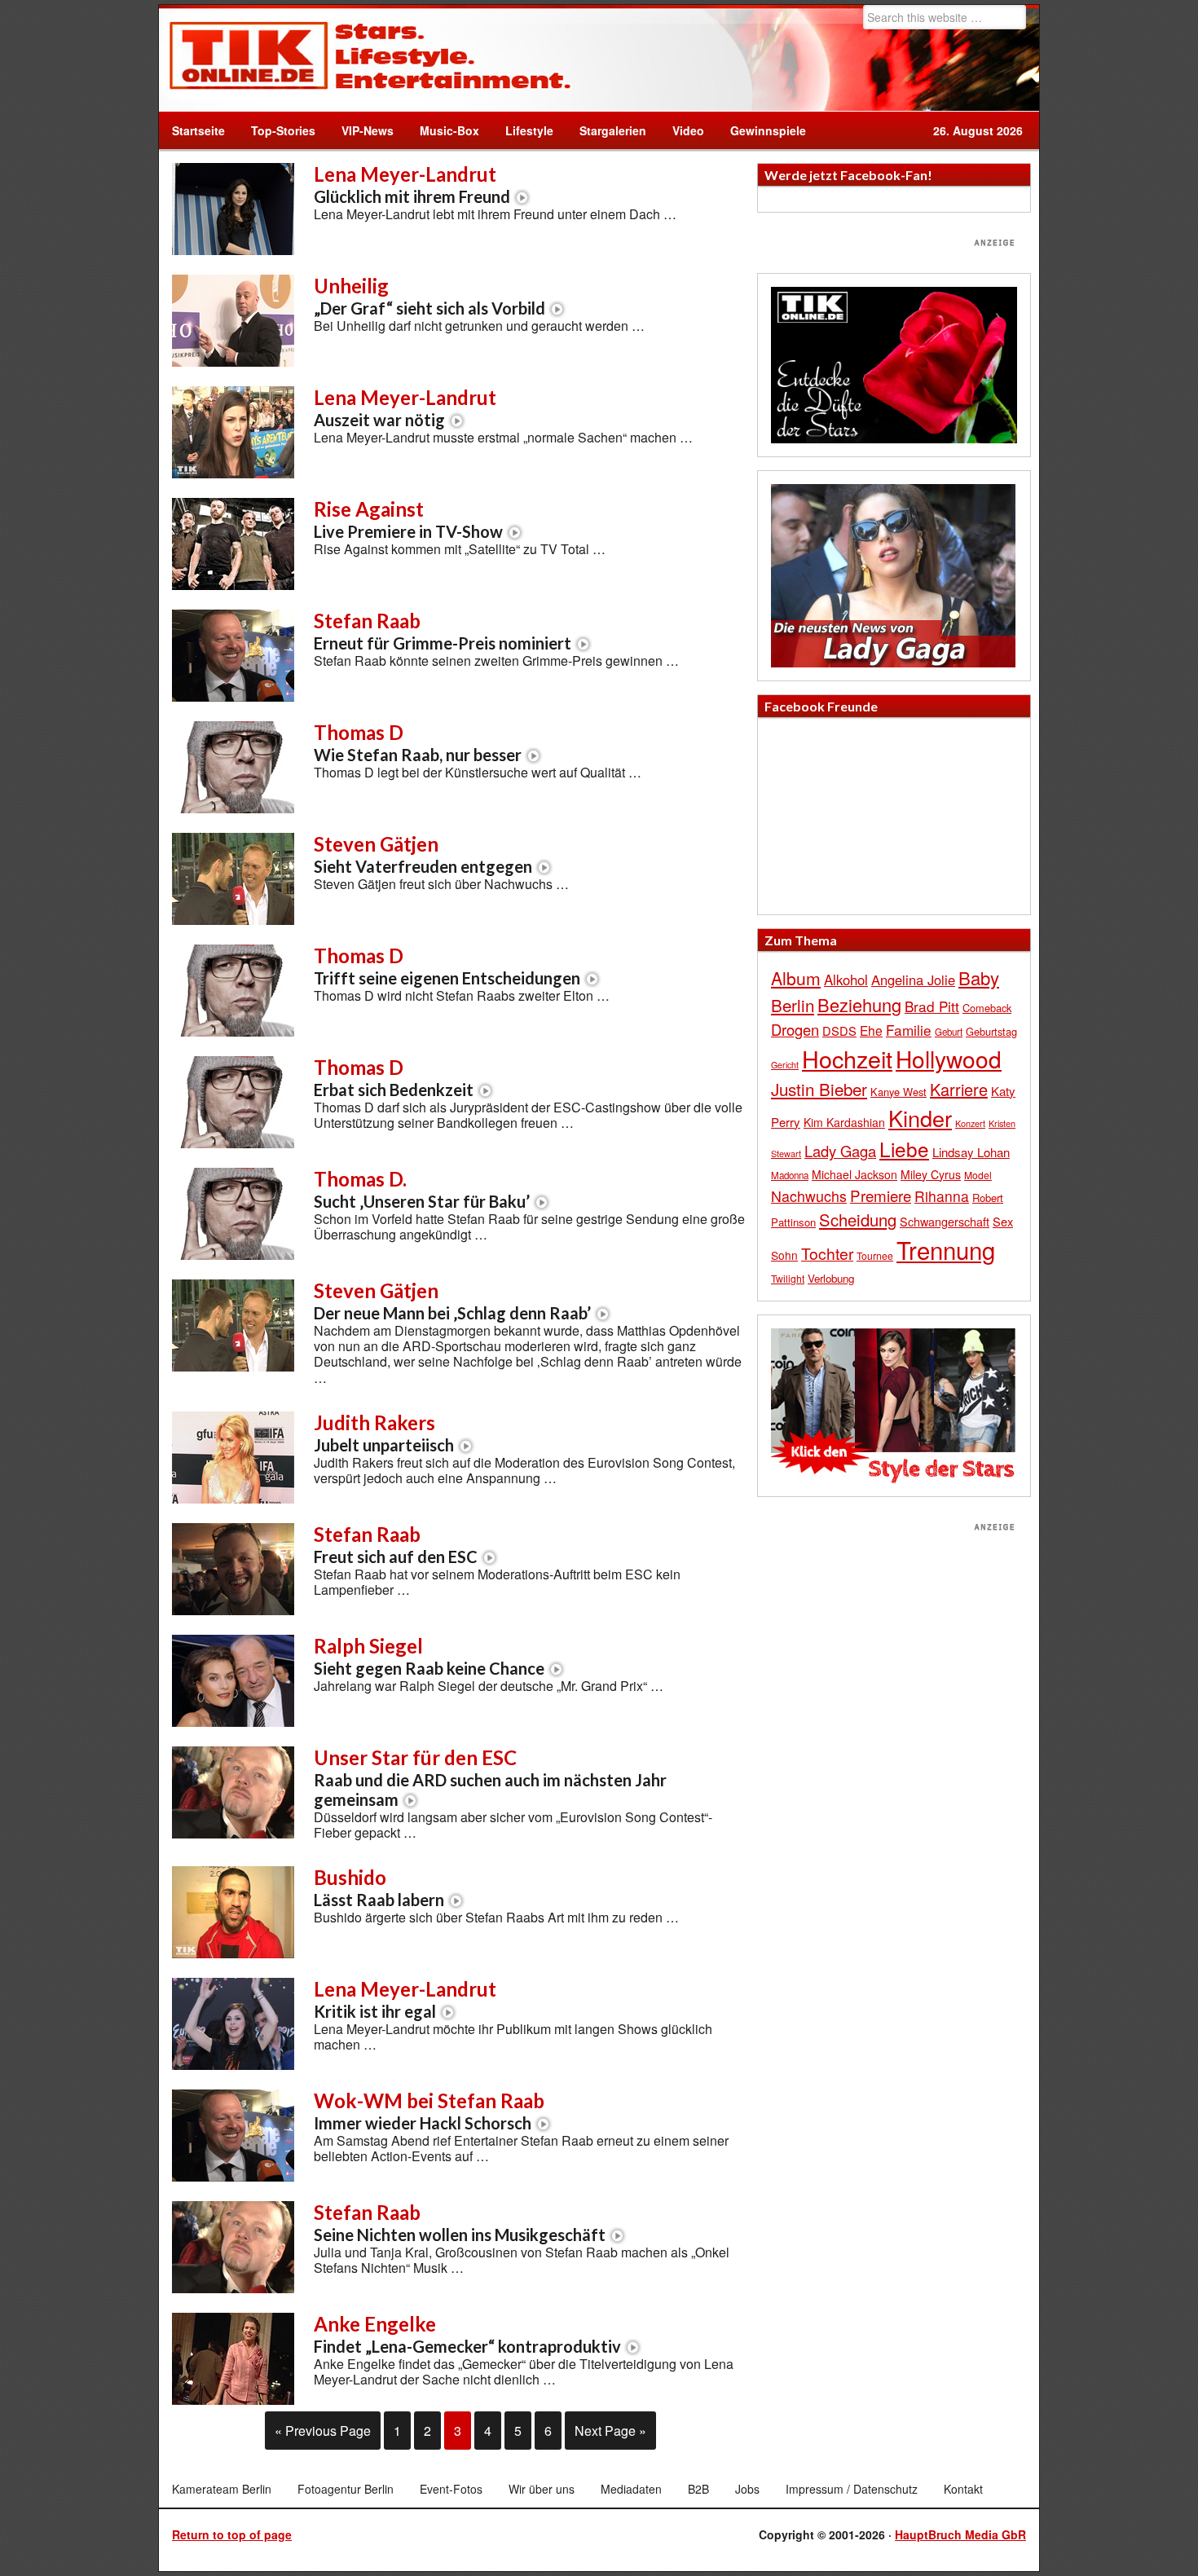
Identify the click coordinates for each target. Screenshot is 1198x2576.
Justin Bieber (819, 1089)
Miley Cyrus (931, 1174)
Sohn (784, 1255)
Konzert (970, 1123)
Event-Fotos (451, 2489)
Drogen (795, 1029)
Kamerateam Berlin (222, 2489)
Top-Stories (283, 130)
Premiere (881, 1195)
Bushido (379, 1887)
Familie (909, 1030)
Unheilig (429, 296)
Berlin (793, 1005)
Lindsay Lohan (971, 1152)
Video (682, 130)
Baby (979, 978)
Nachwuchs (809, 1196)
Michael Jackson (854, 1174)
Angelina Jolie (913, 980)
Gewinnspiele (768, 130)
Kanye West (898, 1092)
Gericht (785, 1065)
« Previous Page (323, 2431)
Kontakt (963, 2489)
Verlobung (831, 1278)
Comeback (987, 1008)
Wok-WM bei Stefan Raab (429, 2111)
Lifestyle (523, 130)
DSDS (839, 1030)
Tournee (875, 1255)
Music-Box (443, 130)
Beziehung (859, 1004)
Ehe (871, 1030)
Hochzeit (847, 1058)
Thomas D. (422, 1189)
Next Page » (610, 2431)
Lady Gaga (840, 1151)
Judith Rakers (384, 1433)
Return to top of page (232, 2534)
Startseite (198, 130)
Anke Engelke (467, 2334)
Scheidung (858, 1220)
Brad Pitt (932, 1006)
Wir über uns (542, 2489)
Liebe (904, 1149)
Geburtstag (991, 1031)
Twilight (788, 1278)
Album (796, 978)
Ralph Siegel (429, 1656)
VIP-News (368, 130)
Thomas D (418, 742)
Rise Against (408, 519)
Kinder (920, 1118)
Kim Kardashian (844, 1122)
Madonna (790, 1175)
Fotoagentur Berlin (346, 2489)
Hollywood (949, 1059)
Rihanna (942, 1196)
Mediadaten (631, 2489)
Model (978, 1175)
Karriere (959, 1089)
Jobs (747, 2489)
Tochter (827, 1253)
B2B (698, 2489)
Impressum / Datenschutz (852, 2489)
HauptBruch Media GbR (960, 2534)
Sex (1003, 1221)
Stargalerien (613, 130)
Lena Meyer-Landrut (412, 184)
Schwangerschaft (945, 1221)
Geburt (949, 1032)
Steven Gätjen (423, 854)
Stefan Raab (443, 631)
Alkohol (846, 980)
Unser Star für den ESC (490, 1777)
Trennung (946, 1249)
